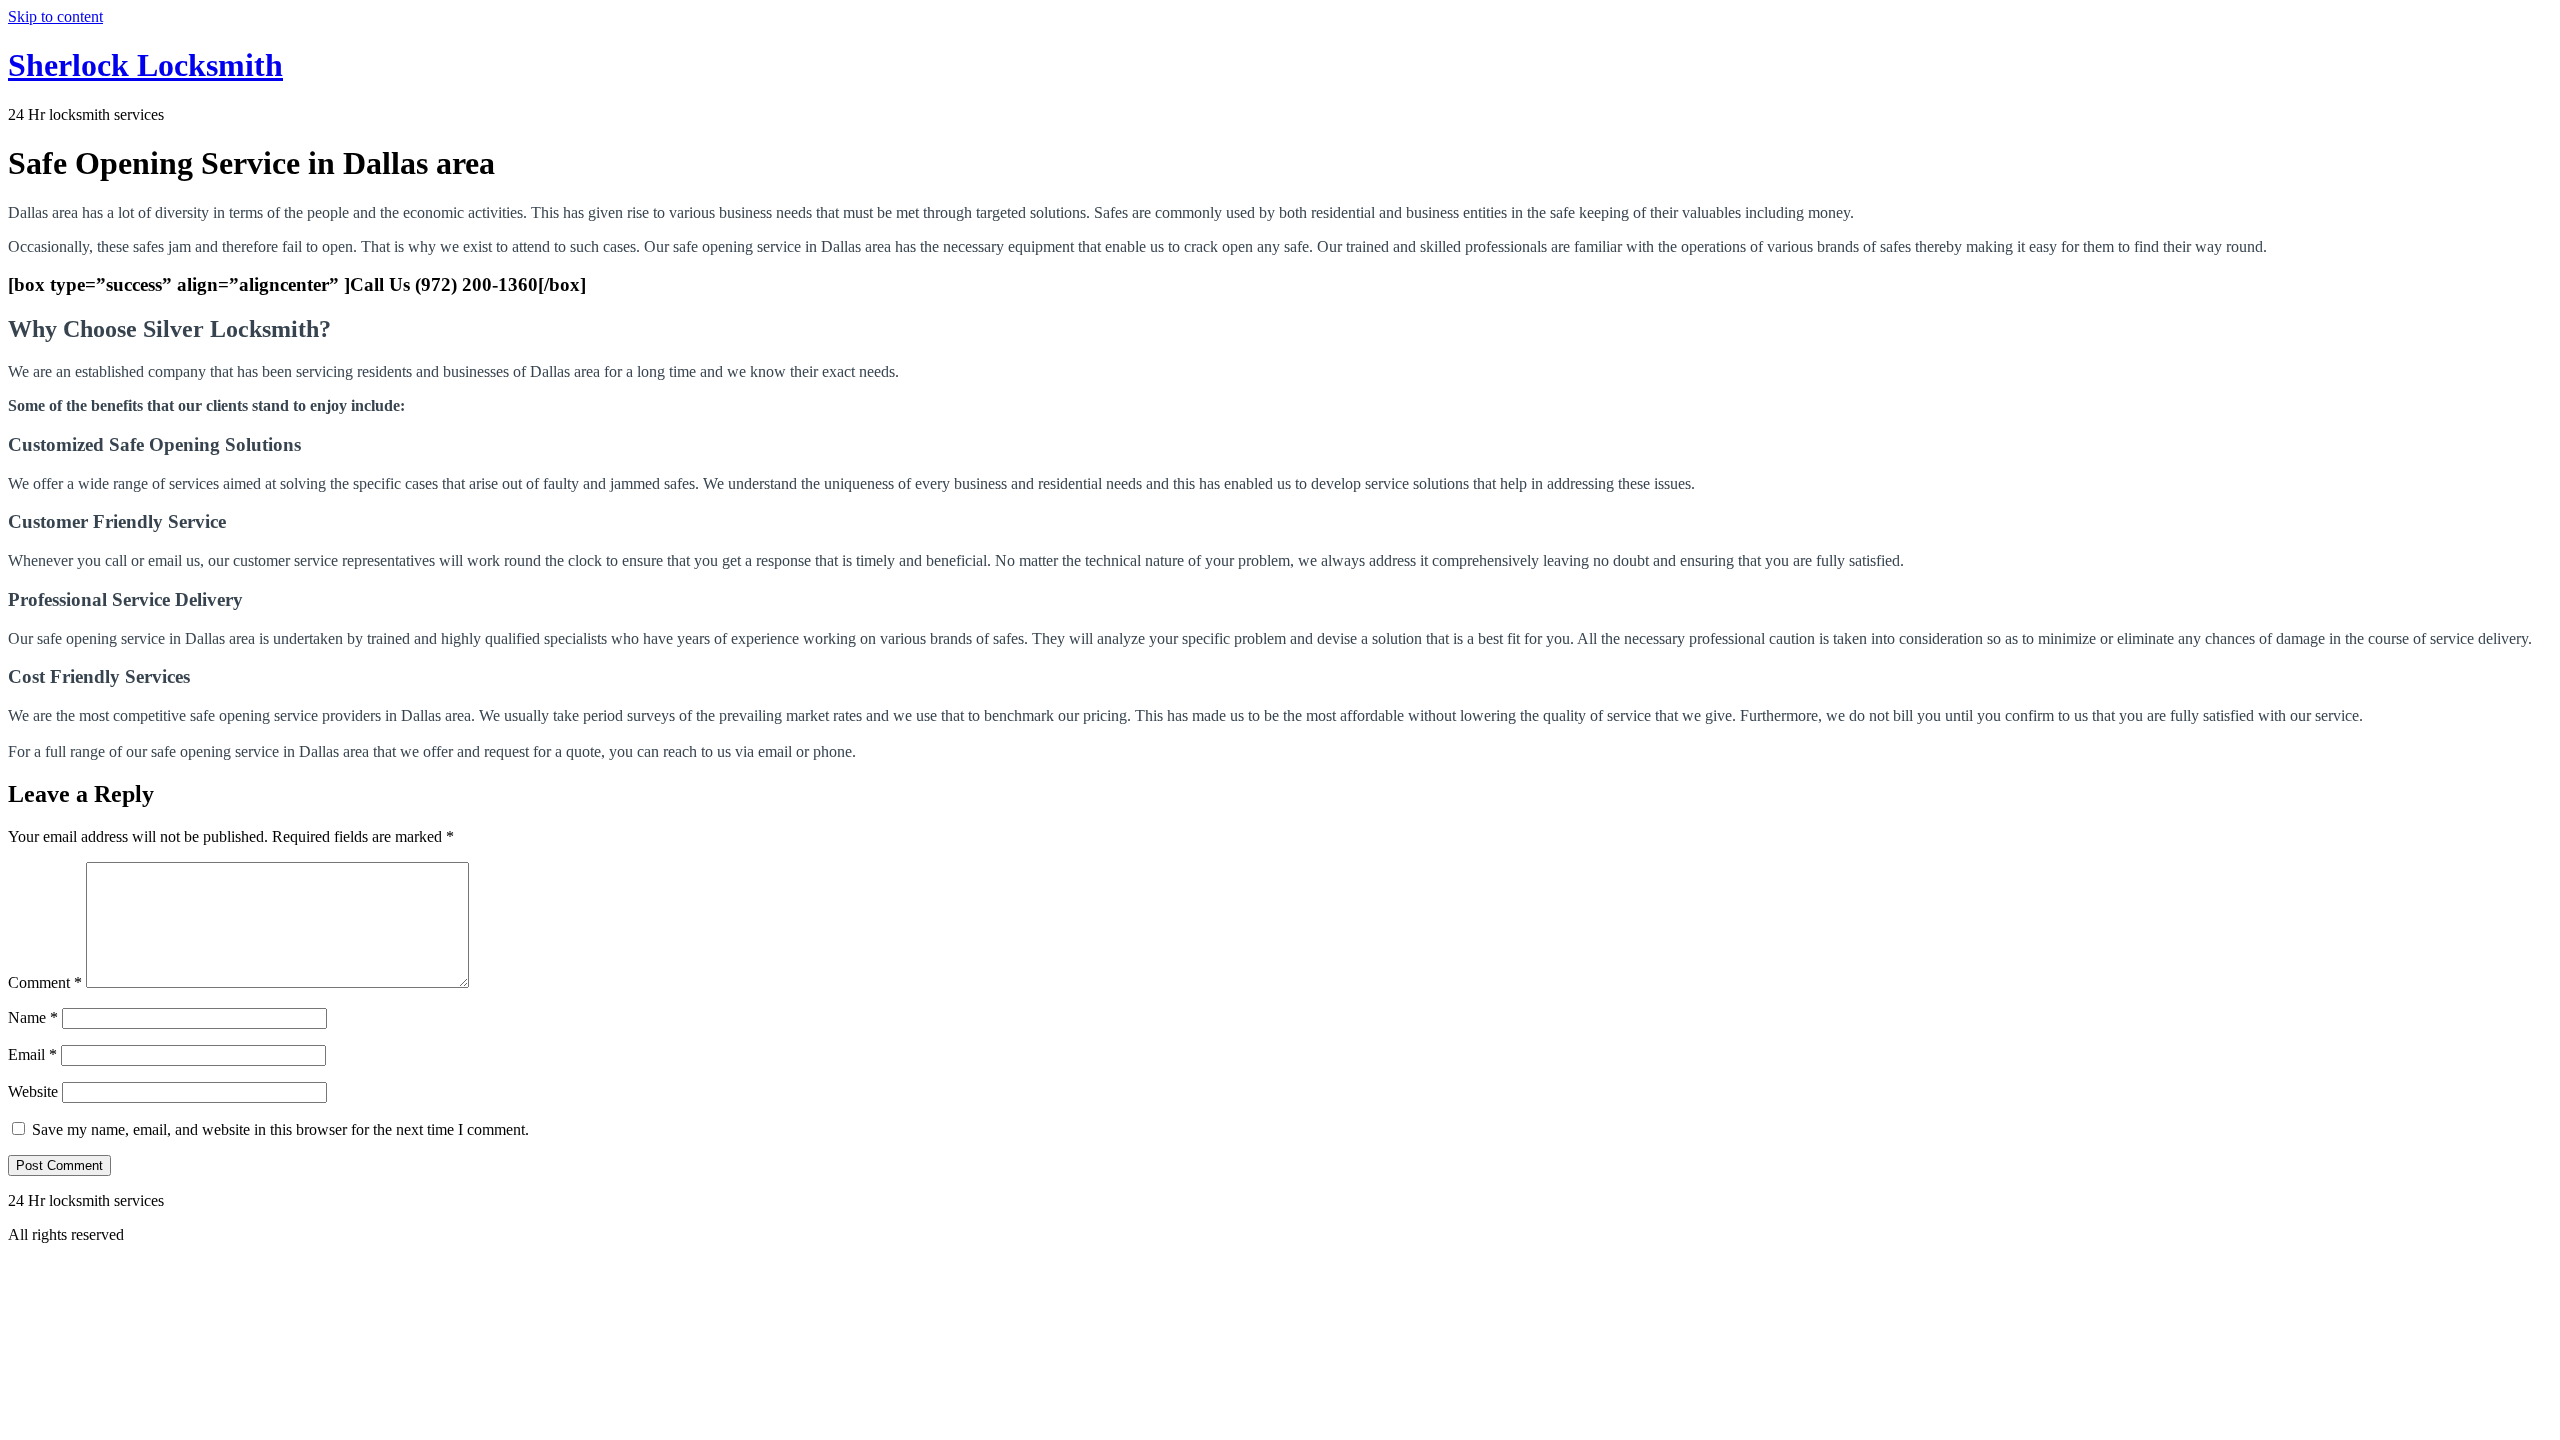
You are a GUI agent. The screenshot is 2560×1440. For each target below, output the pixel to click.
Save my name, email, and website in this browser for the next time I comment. (280, 1129)
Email (32, 1054)
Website (33, 1091)
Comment (45, 982)
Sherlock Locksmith (145, 65)
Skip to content (55, 16)
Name (33, 1017)
